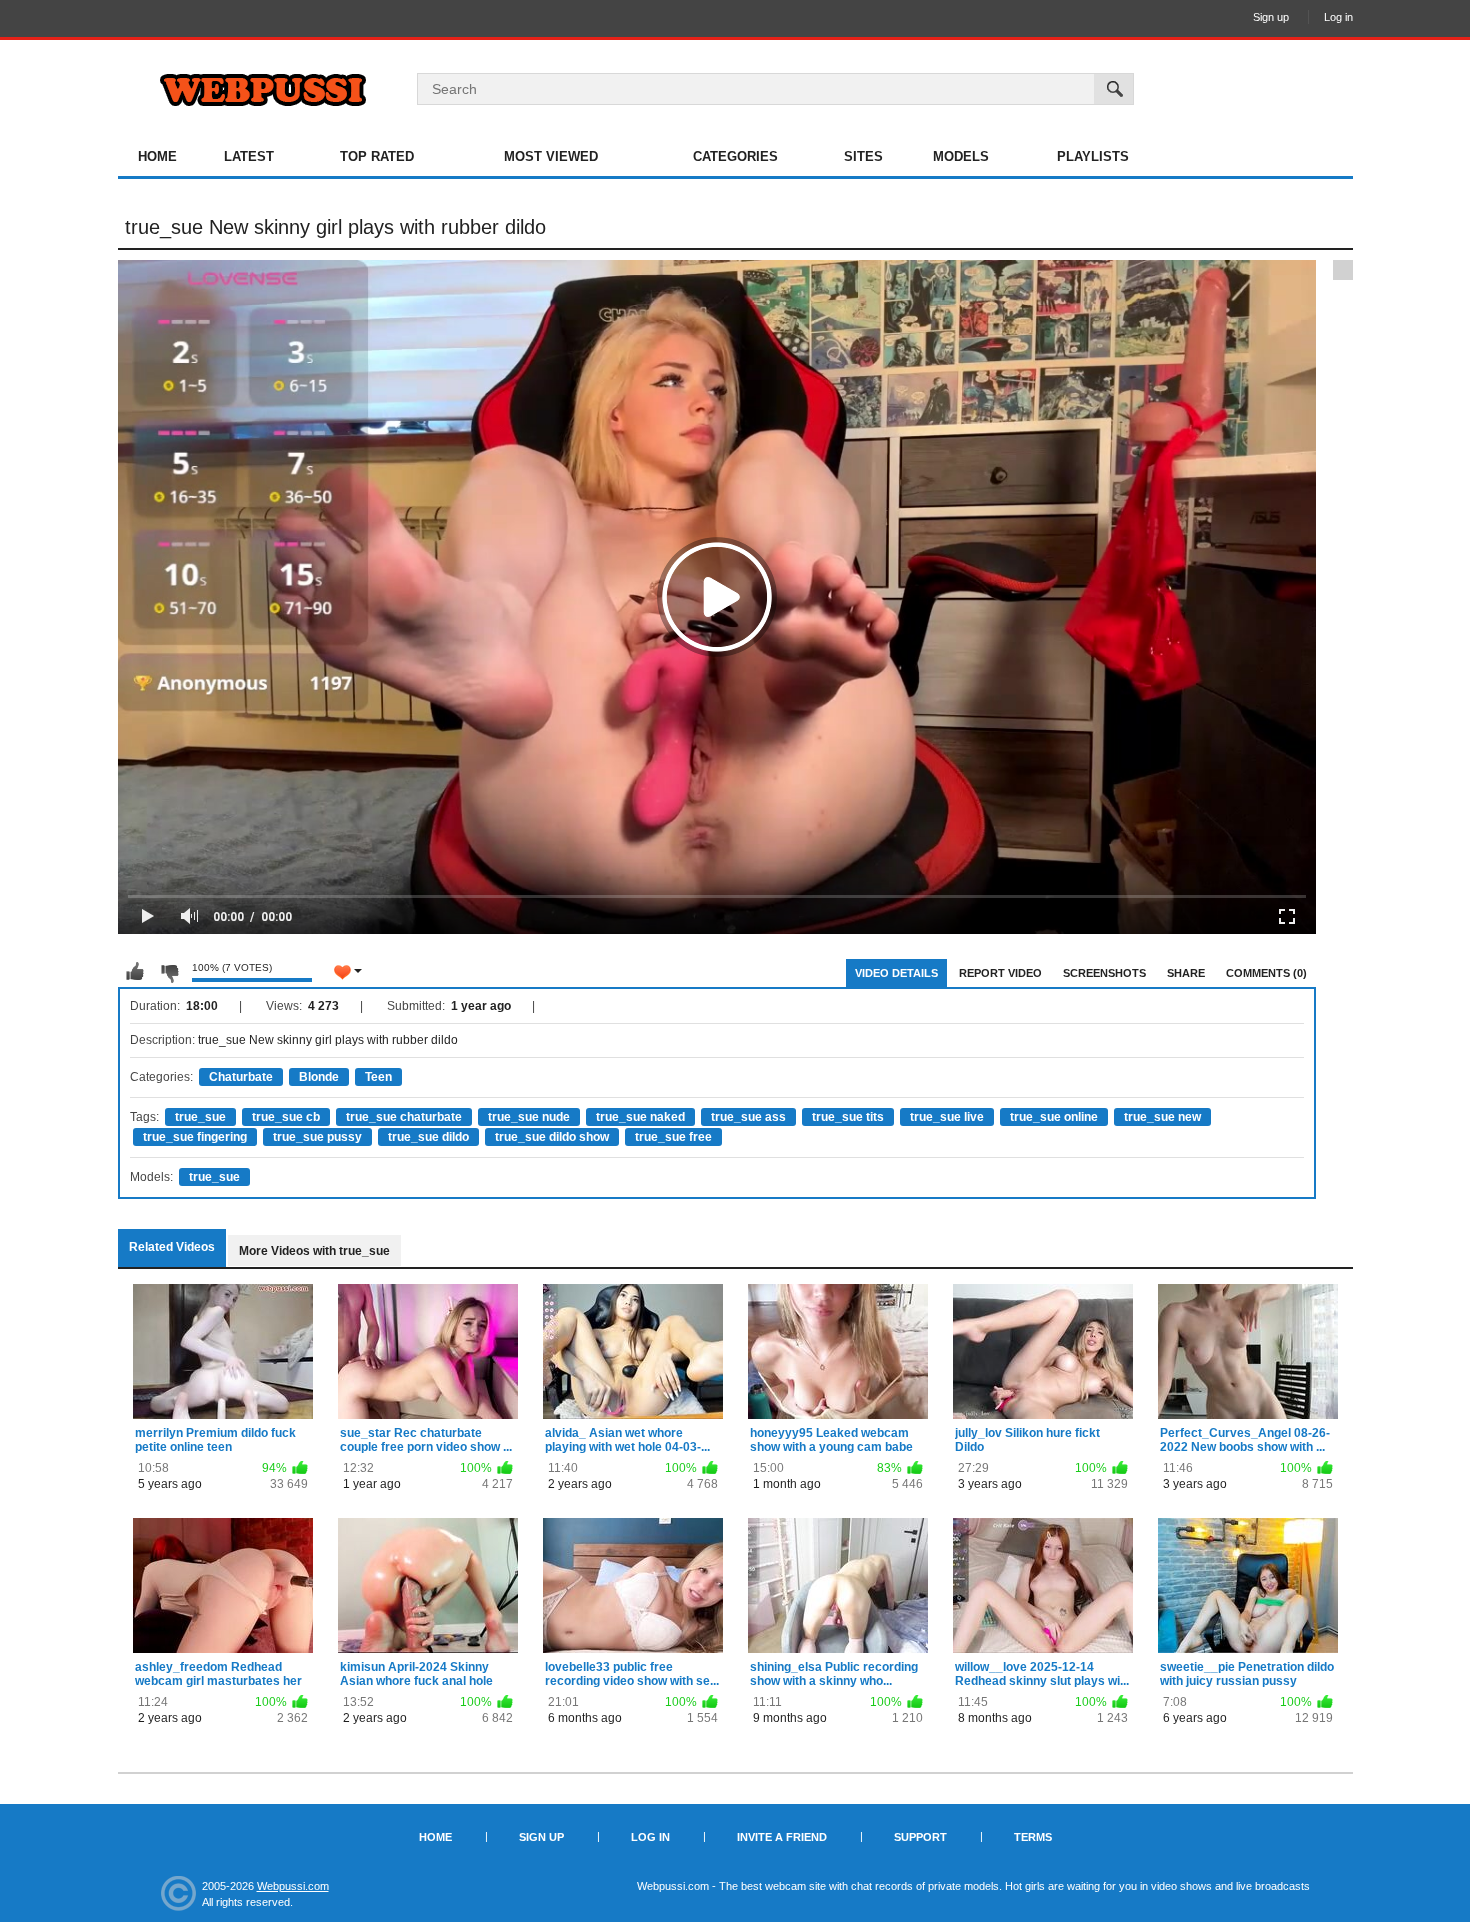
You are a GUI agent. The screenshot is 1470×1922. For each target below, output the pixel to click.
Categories (735, 156)
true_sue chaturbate (404, 1117)
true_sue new (1162, 1117)
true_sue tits (848, 1117)
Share (1186, 973)
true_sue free (673, 1137)
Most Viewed (551, 156)
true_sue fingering (195, 1137)
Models (961, 156)
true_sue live (947, 1117)
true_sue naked (640, 1117)
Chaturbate (241, 1077)
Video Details (896, 973)
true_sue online (1054, 1117)
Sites (863, 156)
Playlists (1093, 156)
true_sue (200, 1117)
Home (157, 156)
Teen (378, 1077)
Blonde (319, 1077)
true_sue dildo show (552, 1137)
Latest (249, 156)
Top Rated (377, 156)
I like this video (135, 972)
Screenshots (1104, 973)
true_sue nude (529, 1117)
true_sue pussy (317, 1137)
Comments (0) (1266, 973)
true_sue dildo (428, 1137)
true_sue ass (748, 1117)
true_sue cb (286, 1117)
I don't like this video (169, 972)
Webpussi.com (293, 1886)
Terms (1033, 1837)
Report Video (1000, 973)
